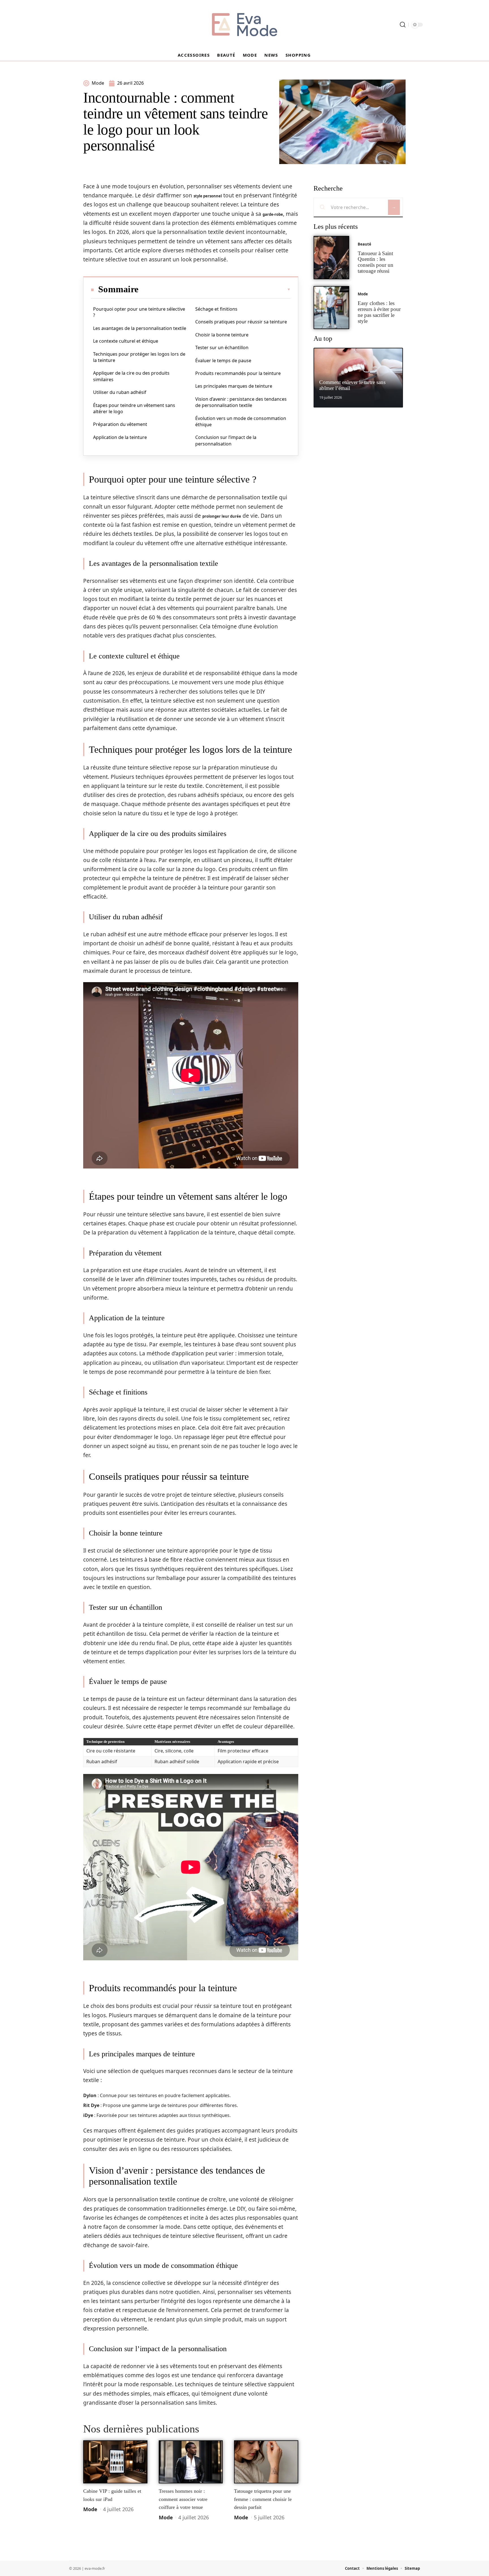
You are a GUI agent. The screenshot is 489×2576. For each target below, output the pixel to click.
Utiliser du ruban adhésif (120, 392)
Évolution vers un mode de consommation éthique (241, 421)
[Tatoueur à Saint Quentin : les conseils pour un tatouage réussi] (331, 258)
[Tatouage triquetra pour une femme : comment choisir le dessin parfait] (266, 2462)
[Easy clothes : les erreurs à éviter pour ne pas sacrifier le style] (331, 308)
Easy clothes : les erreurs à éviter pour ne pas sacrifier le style (379, 312)
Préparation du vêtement (120, 424)
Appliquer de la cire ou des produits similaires (131, 376)
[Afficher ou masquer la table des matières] (215, 289)
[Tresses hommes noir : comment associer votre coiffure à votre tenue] (191, 2462)
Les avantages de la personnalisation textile (140, 328)
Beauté (364, 244)
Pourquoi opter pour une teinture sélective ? (139, 312)
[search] (403, 25)
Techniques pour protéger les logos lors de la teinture (139, 357)
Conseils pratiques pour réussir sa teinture (241, 322)
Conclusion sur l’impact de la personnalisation (226, 440)
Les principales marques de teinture (234, 386)
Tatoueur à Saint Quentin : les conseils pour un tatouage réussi (376, 262)
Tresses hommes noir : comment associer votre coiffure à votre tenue (183, 2499)
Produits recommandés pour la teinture (238, 373)
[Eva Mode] (244, 25)
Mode (90, 2509)
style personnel (208, 196)
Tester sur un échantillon (222, 347)
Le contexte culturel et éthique (126, 341)
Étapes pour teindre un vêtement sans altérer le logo (134, 408)
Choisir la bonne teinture (222, 335)
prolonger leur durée (222, 516)
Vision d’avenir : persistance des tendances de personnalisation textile (241, 402)
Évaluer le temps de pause (223, 361)
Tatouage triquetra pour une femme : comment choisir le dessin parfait (263, 2499)
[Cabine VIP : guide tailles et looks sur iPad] (115, 2462)
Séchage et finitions (216, 309)
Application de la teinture (120, 437)
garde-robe (273, 214)
